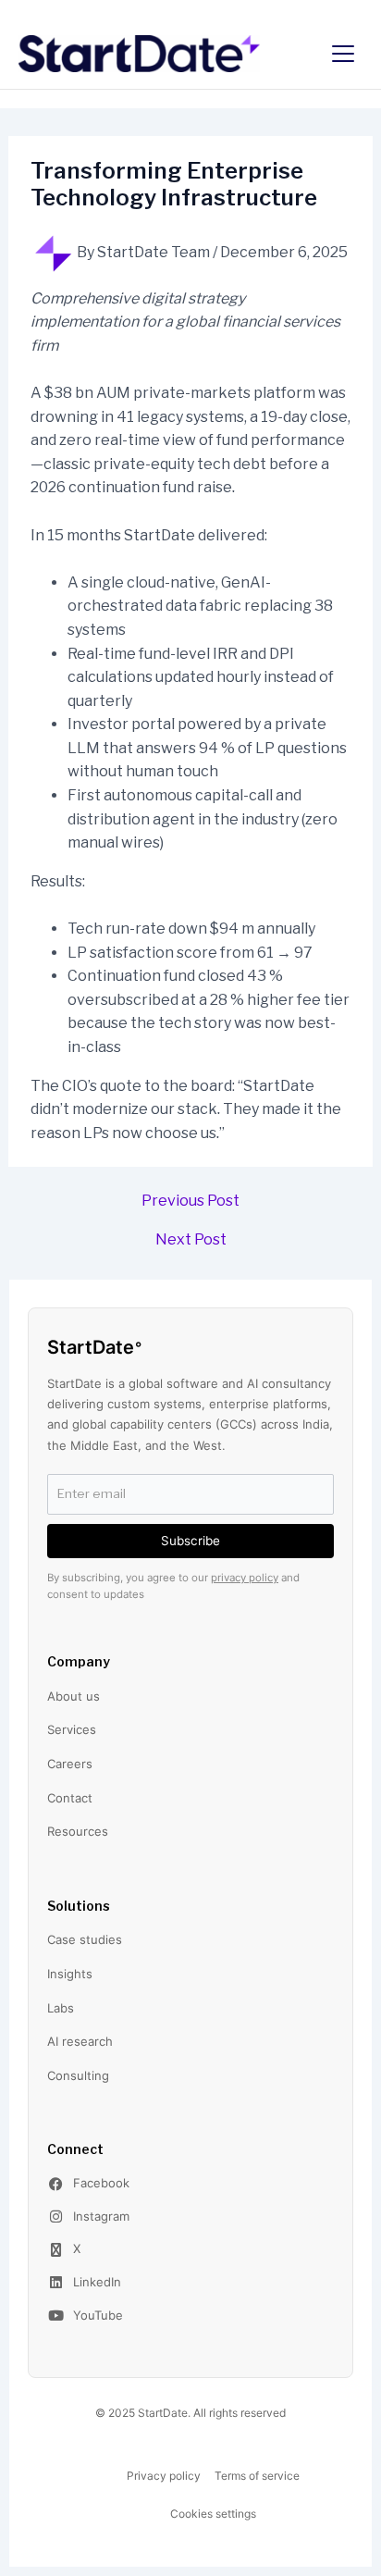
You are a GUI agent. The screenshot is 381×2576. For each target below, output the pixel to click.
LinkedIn (97, 2282)
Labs (61, 2008)
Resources (78, 1831)
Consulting (78, 2075)
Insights (70, 1974)
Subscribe (190, 1541)
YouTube (98, 2315)
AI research (80, 2041)
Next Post (191, 1240)
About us (74, 1696)
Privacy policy (164, 2476)
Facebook (101, 2183)
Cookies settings (213, 2514)
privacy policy (245, 1578)
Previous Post (190, 1201)
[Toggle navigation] (343, 54)
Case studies (85, 1939)
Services (72, 1729)
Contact (70, 1798)
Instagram (101, 2216)
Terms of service (257, 2476)
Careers (70, 1764)
